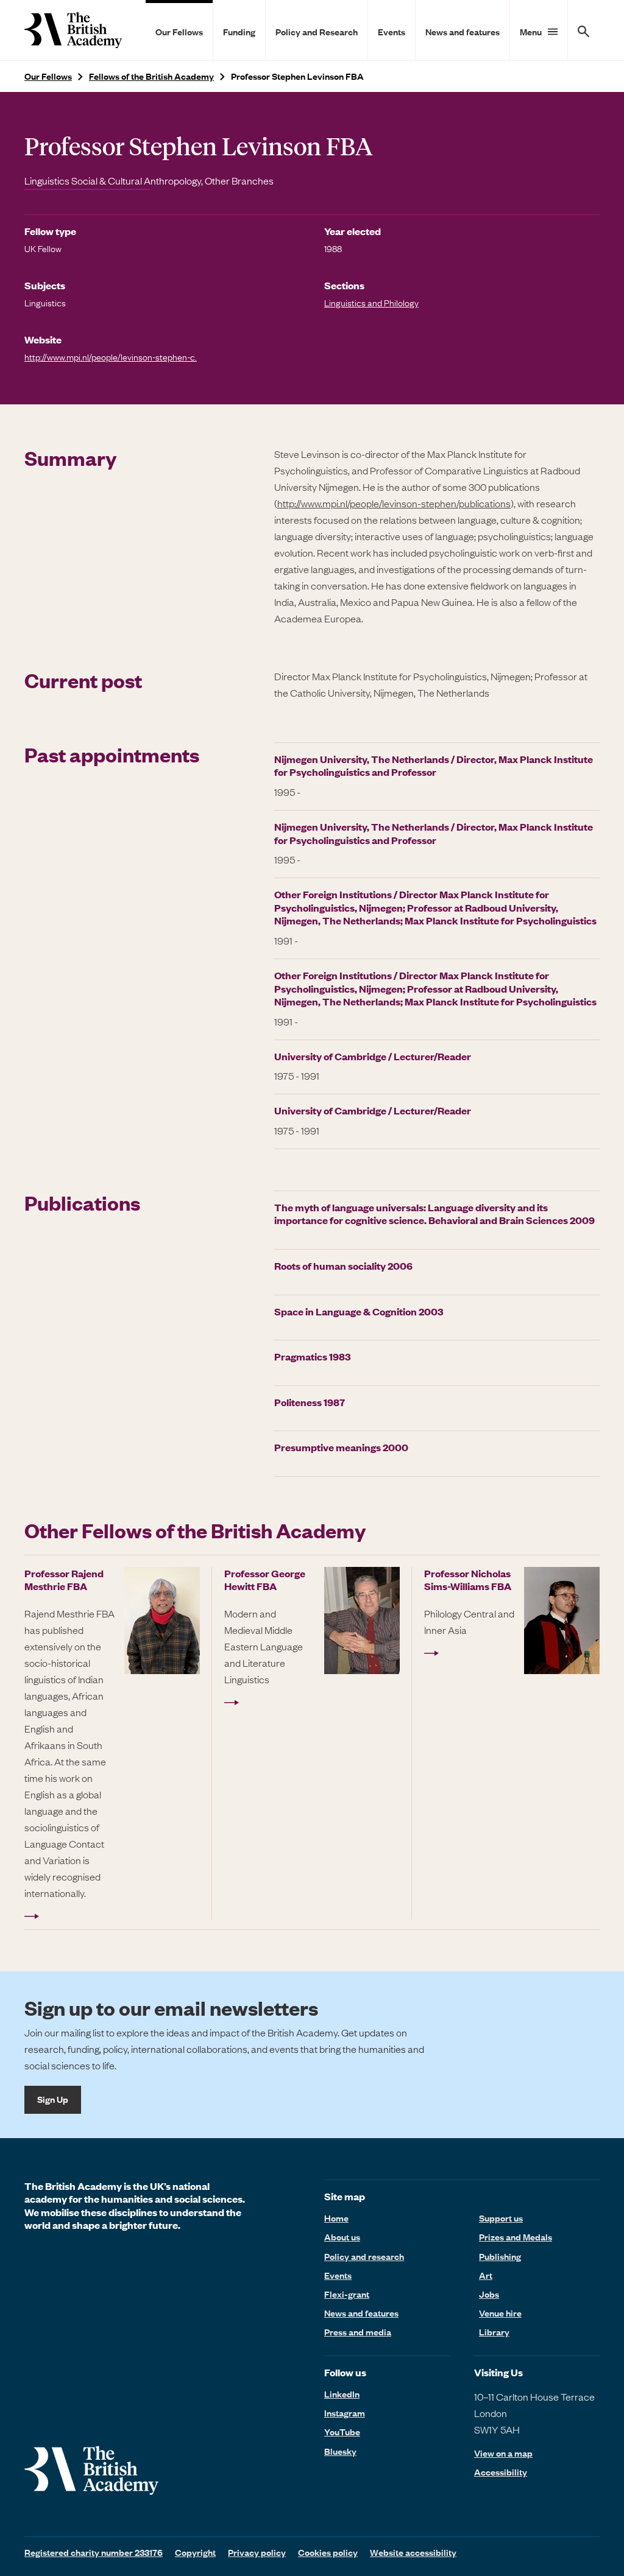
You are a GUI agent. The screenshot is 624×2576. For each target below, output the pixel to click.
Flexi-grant (347, 2294)
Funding (239, 32)
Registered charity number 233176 (94, 2552)
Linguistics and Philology (371, 303)
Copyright (195, 2552)
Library (494, 2332)
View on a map (503, 2453)
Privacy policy (257, 2552)
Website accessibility (413, 2552)
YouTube (342, 2432)
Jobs (489, 2294)
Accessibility (501, 2472)
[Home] (73, 30)
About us (342, 2237)
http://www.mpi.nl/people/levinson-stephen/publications (394, 503)
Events (392, 32)
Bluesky (340, 2451)
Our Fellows (179, 32)
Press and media (358, 2332)
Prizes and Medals (516, 2237)
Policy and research (364, 2256)
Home (336, 2218)
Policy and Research (317, 32)
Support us (501, 2218)
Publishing (500, 2256)
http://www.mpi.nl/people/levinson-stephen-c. (111, 357)
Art (486, 2275)
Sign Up (53, 2099)
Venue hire (500, 2313)
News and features (463, 32)
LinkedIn (342, 2394)
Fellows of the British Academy (151, 76)
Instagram (345, 2413)
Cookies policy (328, 2552)
